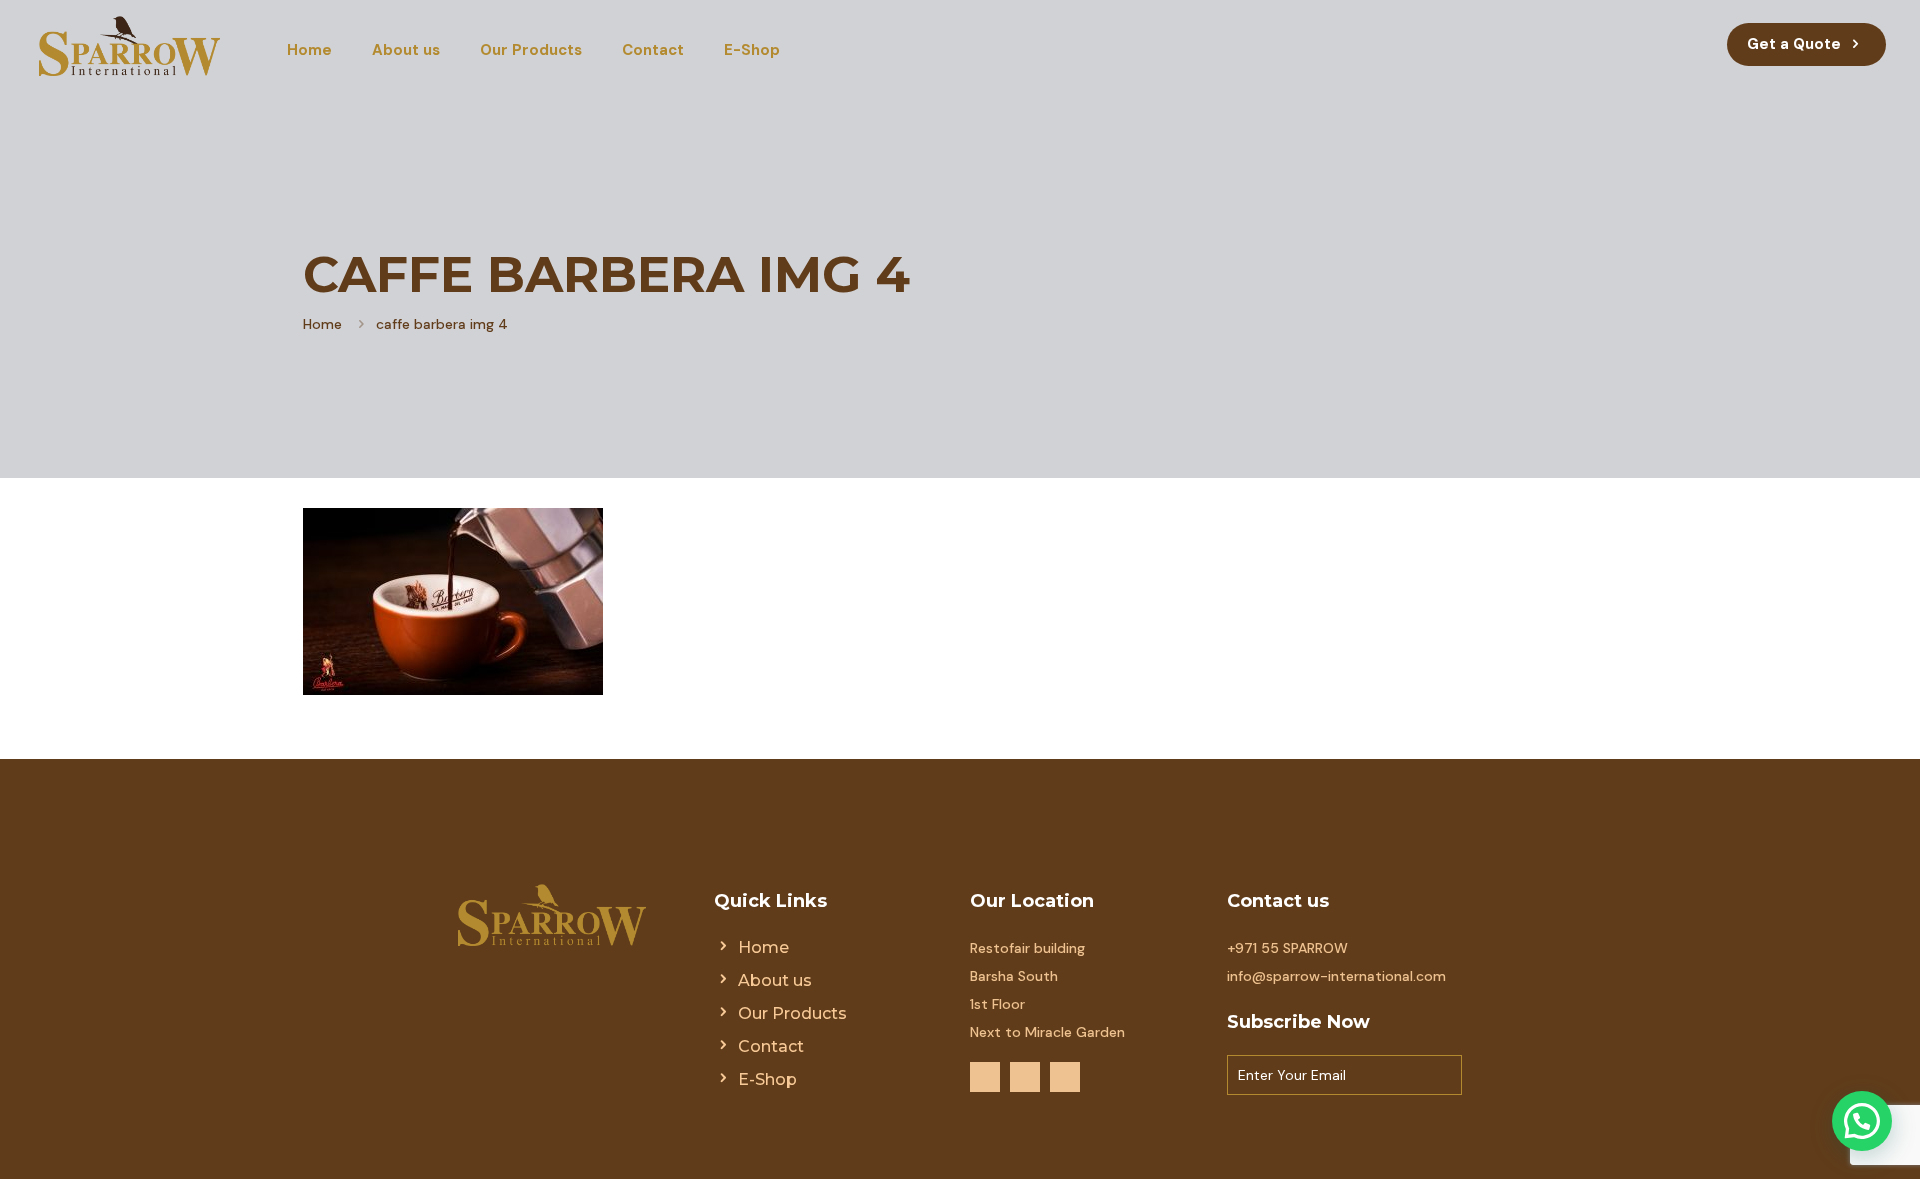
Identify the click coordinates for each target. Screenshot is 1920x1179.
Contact (771, 1046)
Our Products (792, 1013)
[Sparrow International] (129, 45)
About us (775, 980)
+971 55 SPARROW (1287, 948)
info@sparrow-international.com (1336, 976)
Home (322, 324)
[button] (1862, 1121)
